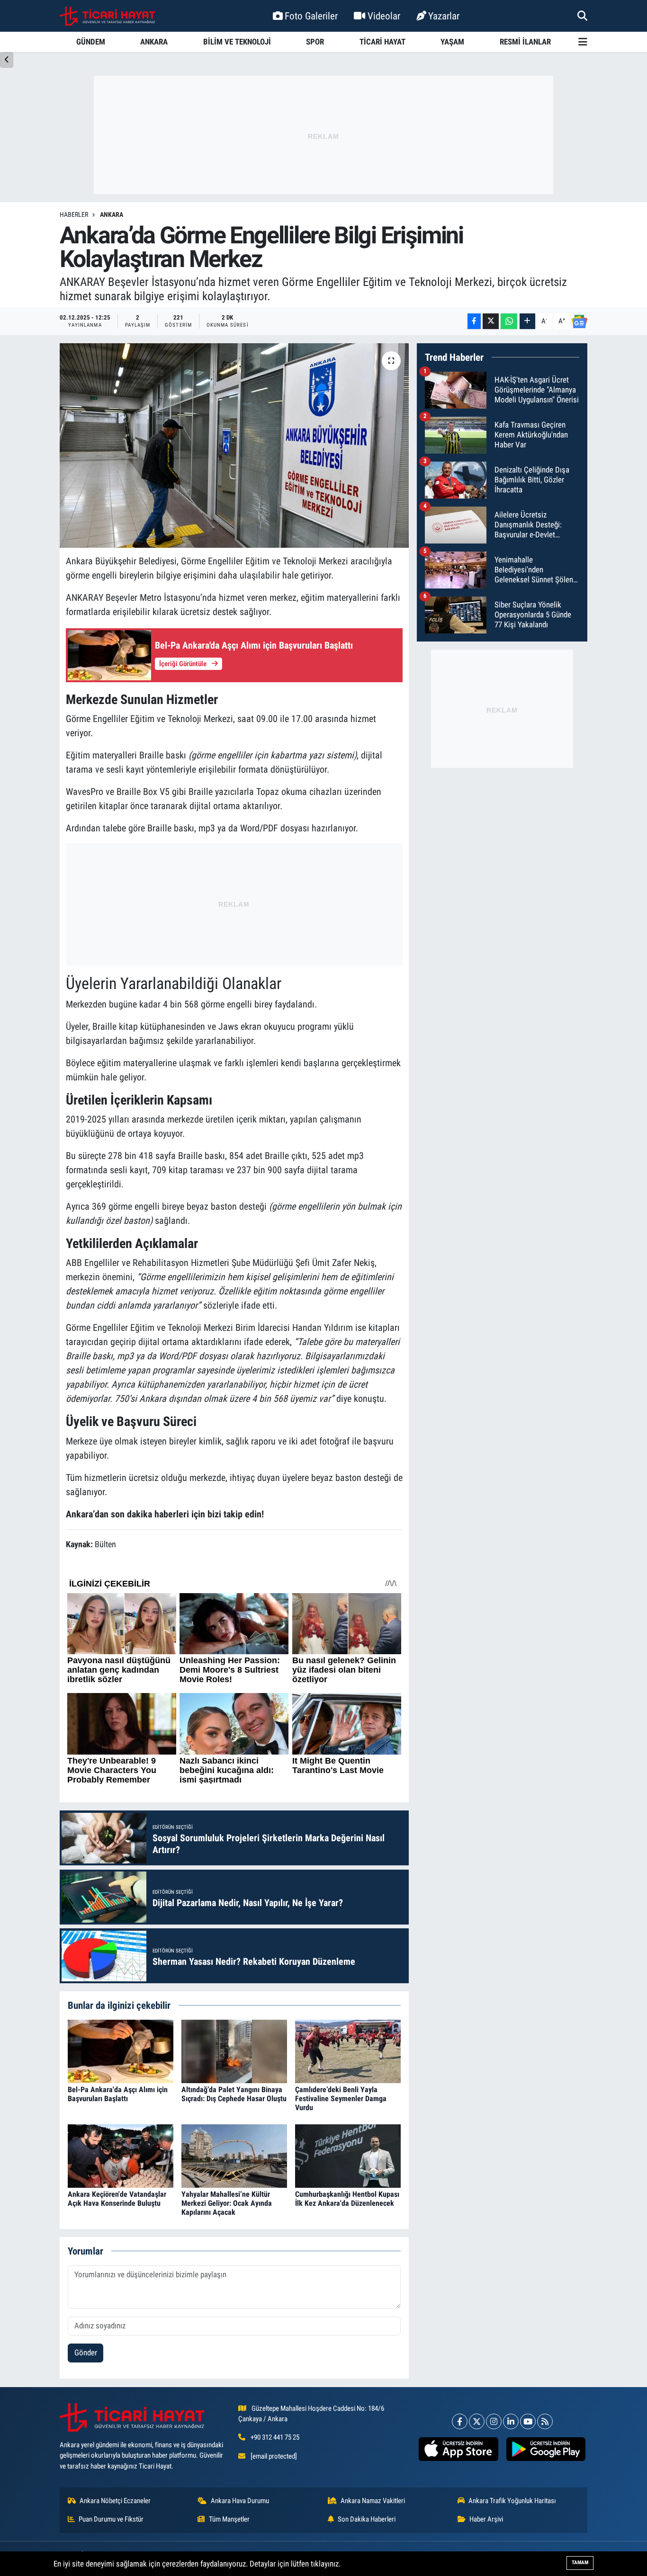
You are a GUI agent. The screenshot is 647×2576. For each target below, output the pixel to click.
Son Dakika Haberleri (367, 2519)
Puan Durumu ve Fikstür (111, 2519)
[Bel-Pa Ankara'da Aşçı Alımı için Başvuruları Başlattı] (121, 2050)
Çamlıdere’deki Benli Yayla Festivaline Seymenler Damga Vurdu (341, 2099)
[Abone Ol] (579, 321)
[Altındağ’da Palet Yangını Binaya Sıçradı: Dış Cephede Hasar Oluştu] (234, 2050)
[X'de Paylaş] (491, 321)
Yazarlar (444, 16)
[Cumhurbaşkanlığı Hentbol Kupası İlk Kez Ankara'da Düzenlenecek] (348, 2155)
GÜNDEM (91, 42)
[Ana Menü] (583, 42)
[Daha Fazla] (527, 321)
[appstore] (458, 2449)
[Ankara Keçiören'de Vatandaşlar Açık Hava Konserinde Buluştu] (121, 2155)
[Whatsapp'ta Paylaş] (509, 321)
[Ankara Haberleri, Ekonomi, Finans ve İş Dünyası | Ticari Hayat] (107, 16)
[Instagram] (494, 2421)
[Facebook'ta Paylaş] (474, 321)
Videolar (384, 16)
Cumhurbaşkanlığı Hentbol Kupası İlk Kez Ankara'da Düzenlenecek (347, 2199)
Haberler (74, 214)
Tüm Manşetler (229, 2519)
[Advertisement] (323, 135)
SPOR (315, 42)
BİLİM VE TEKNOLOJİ (237, 42)
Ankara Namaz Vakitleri (373, 2501)
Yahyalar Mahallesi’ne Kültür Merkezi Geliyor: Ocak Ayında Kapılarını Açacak (227, 2203)
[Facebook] (460, 2421)
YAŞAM (452, 42)
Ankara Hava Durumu (240, 2501)
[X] (477, 2421)
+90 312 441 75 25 (275, 2437)
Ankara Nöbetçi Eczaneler (115, 2501)
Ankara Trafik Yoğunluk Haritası (512, 2501)
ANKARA (154, 42)
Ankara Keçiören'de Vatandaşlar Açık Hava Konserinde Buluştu (117, 2199)
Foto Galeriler (311, 16)
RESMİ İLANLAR (525, 42)
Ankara (112, 214)
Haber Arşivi (486, 2519)
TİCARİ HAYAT (382, 42)
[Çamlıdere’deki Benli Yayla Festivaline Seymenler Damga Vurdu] (348, 2050)
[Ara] (582, 16)
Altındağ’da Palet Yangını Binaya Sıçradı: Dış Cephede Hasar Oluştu (234, 2094)
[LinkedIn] (511, 2421)
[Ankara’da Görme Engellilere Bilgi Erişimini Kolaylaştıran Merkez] (234, 446)
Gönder (86, 2353)
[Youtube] (528, 2421)
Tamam (580, 2563)
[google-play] (546, 2449)
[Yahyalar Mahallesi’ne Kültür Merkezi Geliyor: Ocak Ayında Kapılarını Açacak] (234, 2155)
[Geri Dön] (7, 60)
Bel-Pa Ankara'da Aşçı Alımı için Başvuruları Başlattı (118, 2094)
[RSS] (545, 2421)
